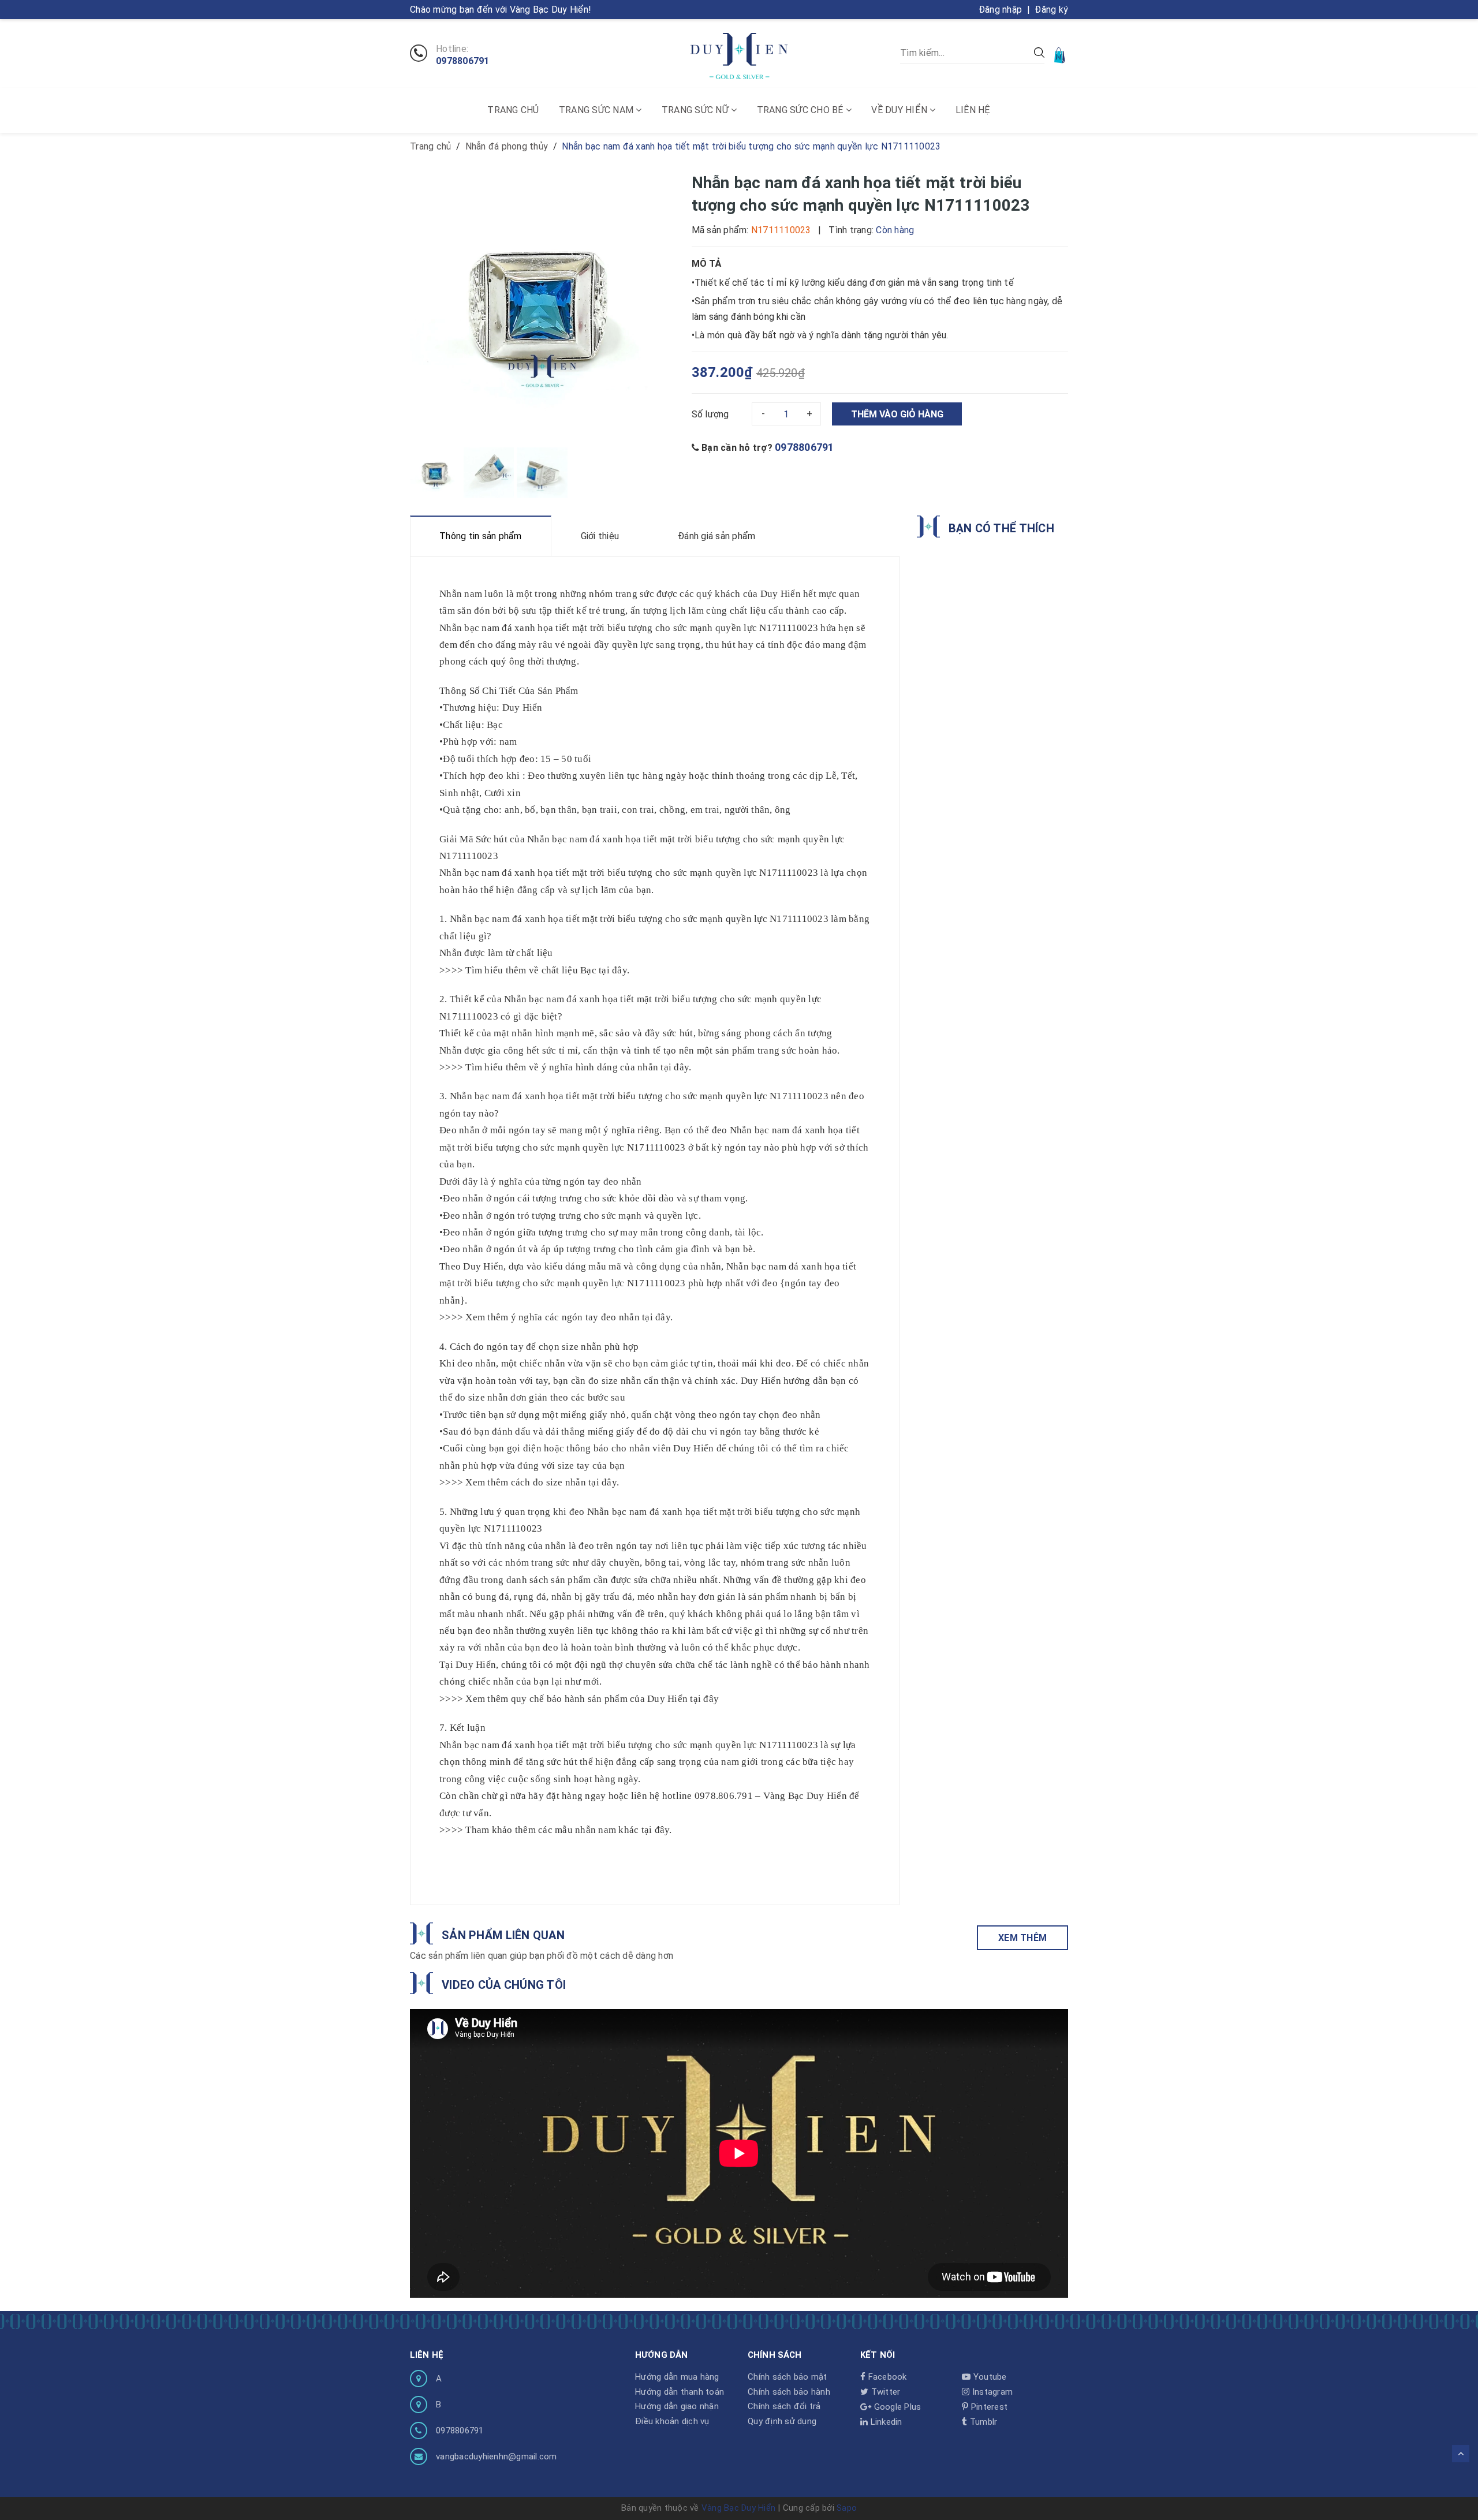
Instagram (991, 2392)
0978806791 (463, 61)
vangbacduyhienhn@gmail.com (497, 2456)
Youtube (989, 2377)
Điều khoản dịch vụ (672, 2421)
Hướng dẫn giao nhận (677, 2406)
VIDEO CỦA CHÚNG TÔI (504, 1985)
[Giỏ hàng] (1061, 55)
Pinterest (988, 2407)
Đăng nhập (1000, 10)
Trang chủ (513, 110)
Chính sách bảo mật (787, 2377)
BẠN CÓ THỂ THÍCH (1001, 528)
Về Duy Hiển (900, 110)
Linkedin (885, 2422)
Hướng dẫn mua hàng (677, 2377)
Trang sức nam (598, 110)
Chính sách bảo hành (789, 2392)
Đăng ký (1051, 10)
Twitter (884, 2392)
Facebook (886, 2377)
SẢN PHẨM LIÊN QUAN (503, 1935)
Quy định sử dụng (782, 2421)
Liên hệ (973, 110)
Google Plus (896, 2407)
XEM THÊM (1022, 1938)
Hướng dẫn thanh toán (680, 2392)
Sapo (847, 2508)
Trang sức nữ (696, 110)
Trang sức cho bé (801, 110)
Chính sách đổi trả (784, 2406)
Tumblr (982, 2422)
